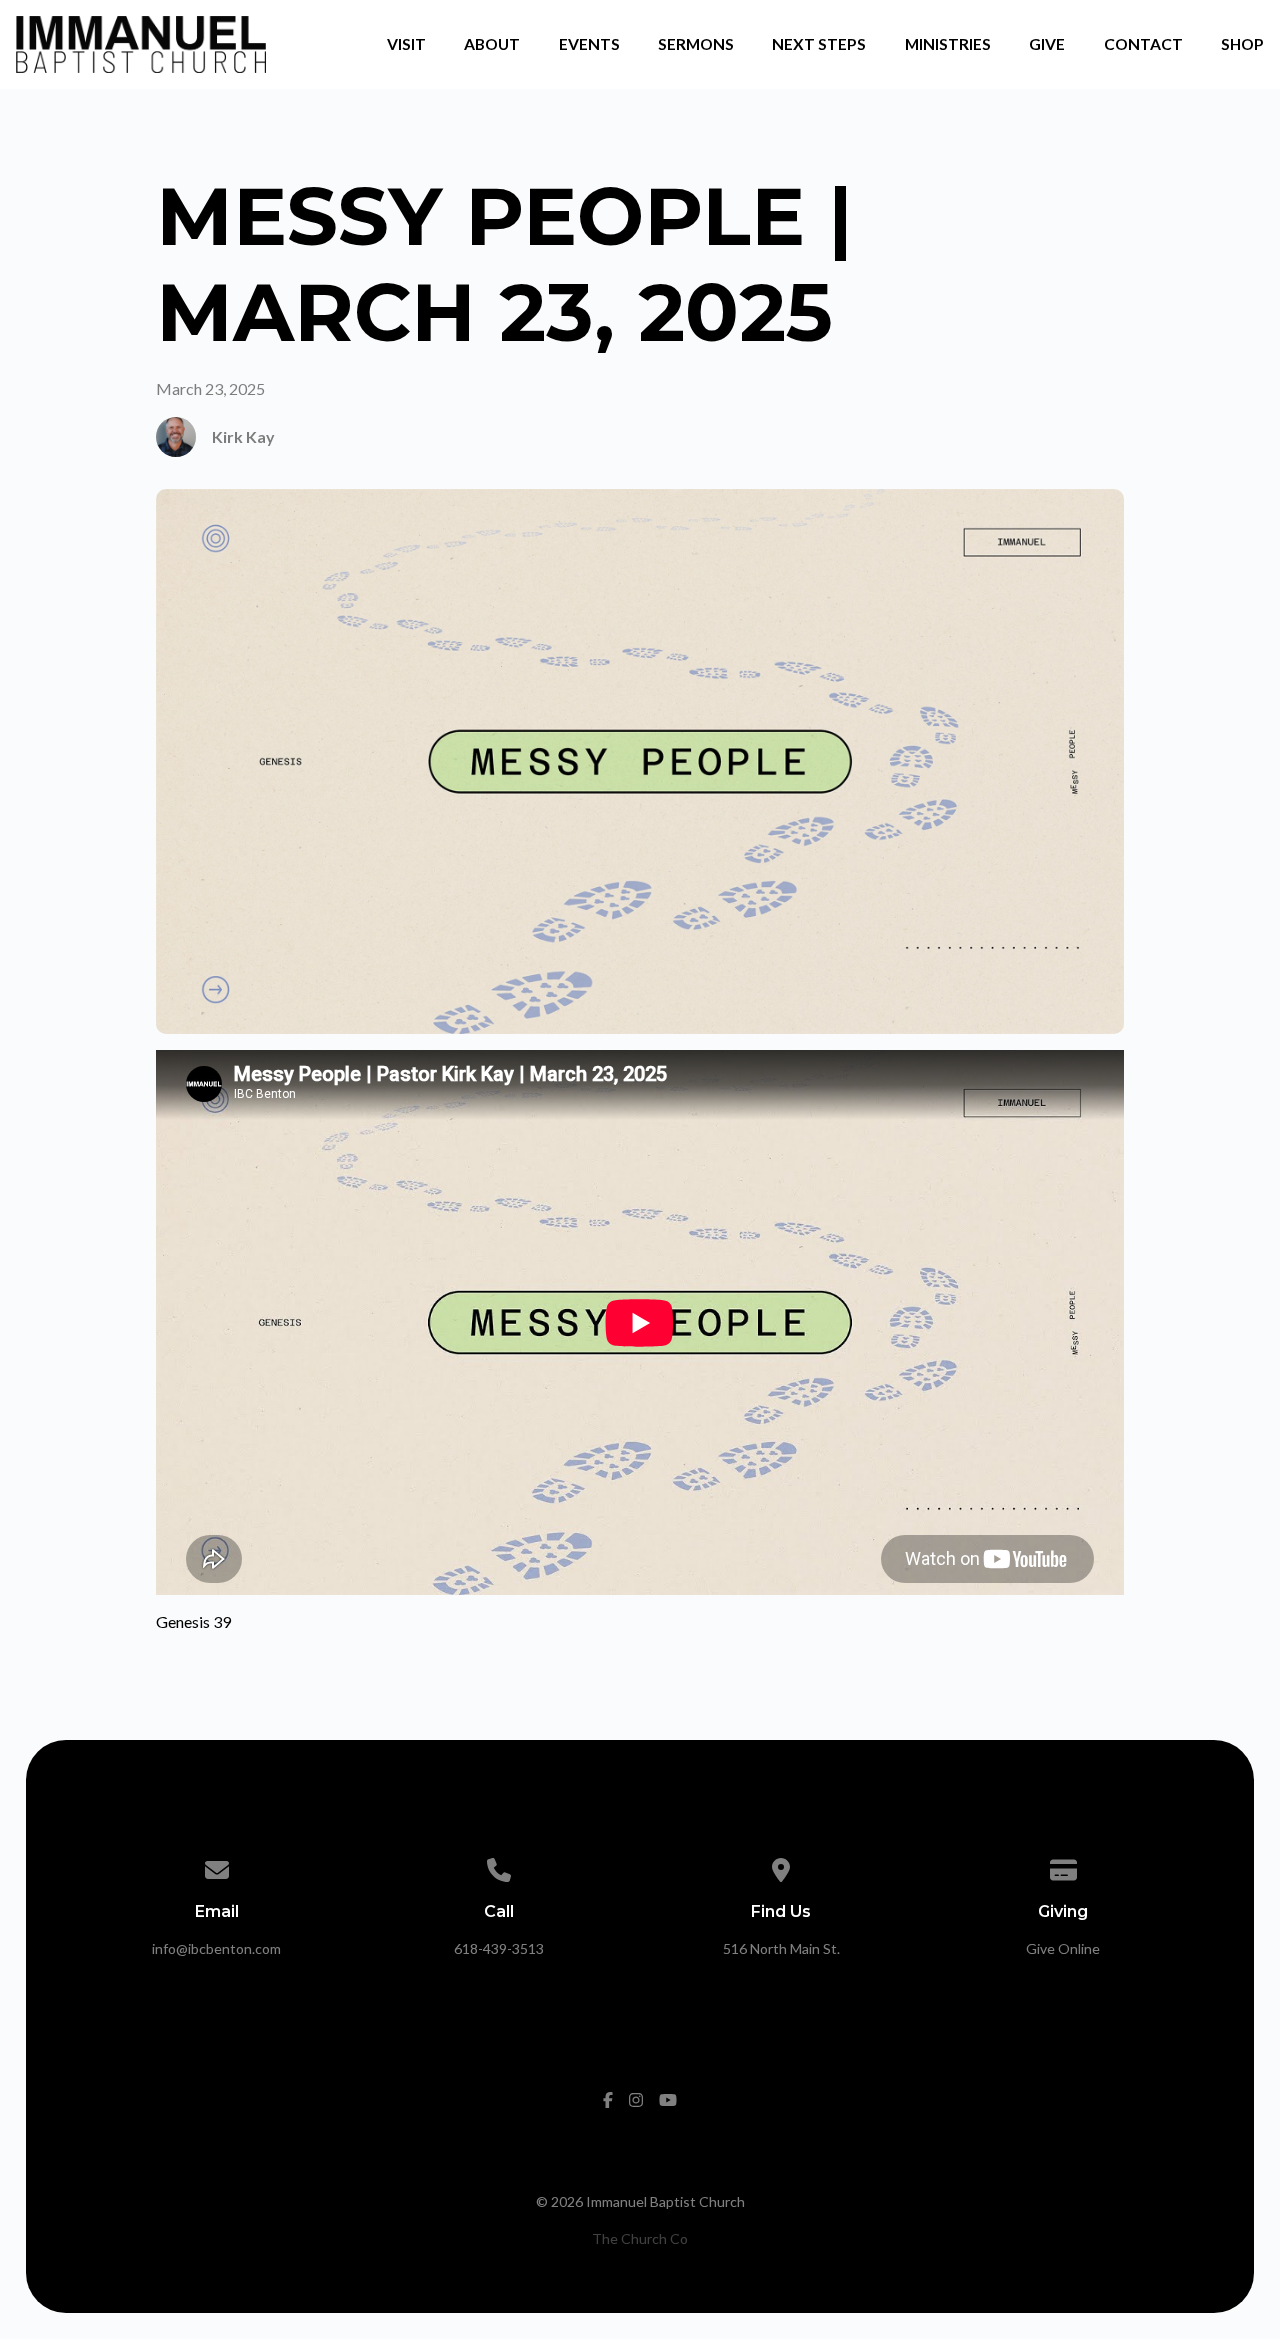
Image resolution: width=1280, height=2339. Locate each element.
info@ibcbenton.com (216, 1948)
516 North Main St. (781, 1948)
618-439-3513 (499, 1948)
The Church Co (640, 2238)
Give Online (1063, 1948)
